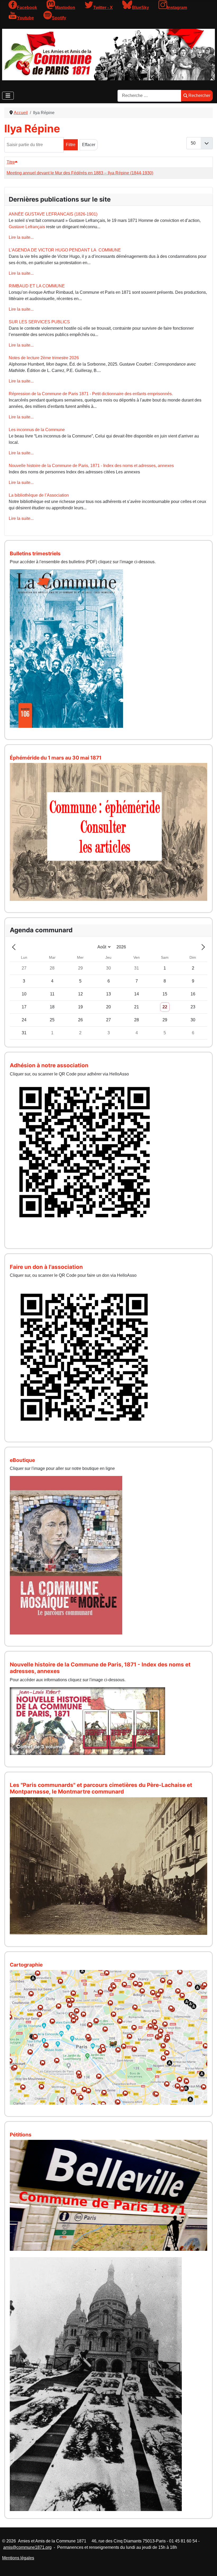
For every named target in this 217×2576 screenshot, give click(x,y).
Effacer (89, 145)
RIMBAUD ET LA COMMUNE (37, 286)
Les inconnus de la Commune (37, 430)
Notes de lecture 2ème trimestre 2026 (44, 358)
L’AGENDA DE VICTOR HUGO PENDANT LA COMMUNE (65, 250)
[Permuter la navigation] (8, 96)
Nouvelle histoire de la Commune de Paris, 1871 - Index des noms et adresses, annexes (91, 466)
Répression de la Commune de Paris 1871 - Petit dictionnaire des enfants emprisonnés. (91, 394)
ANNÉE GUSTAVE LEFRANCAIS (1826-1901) (53, 214)
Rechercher (199, 96)
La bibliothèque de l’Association (39, 495)
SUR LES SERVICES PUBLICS (39, 322)
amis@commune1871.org (27, 2547)
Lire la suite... (21, 237)
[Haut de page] (208, 2566)
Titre (11, 162)
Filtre (71, 145)
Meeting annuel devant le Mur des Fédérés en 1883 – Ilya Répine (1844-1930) (80, 173)
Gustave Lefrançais (27, 227)
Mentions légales (18, 2558)
